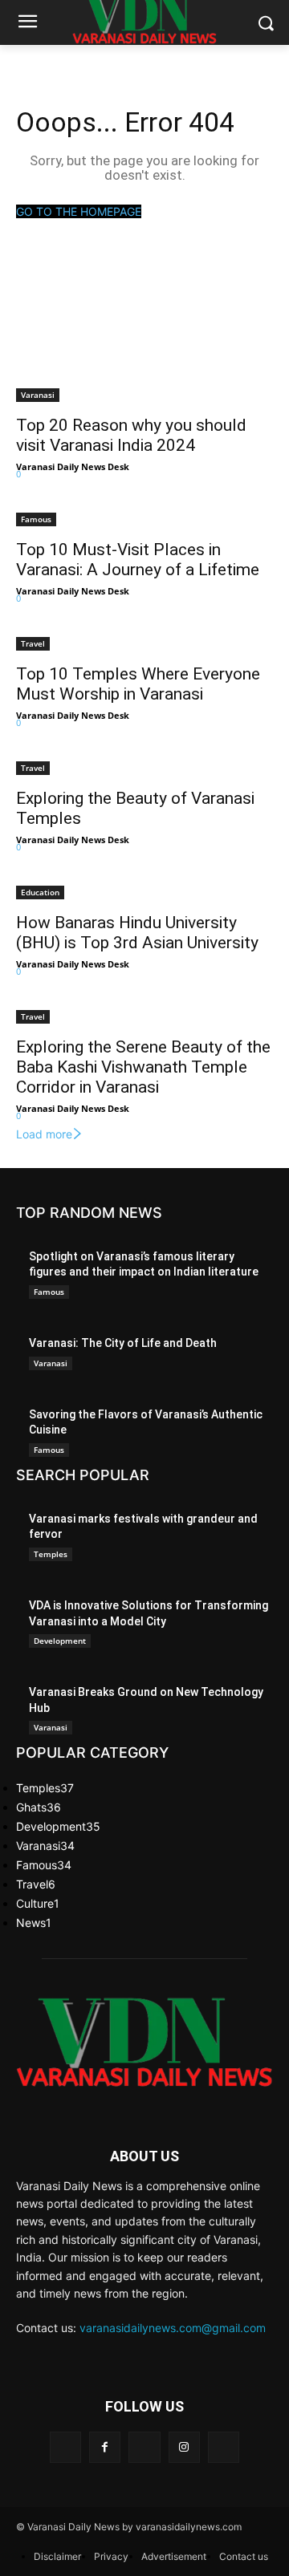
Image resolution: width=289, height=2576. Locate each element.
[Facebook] (105, 2447)
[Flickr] (144, 2447)
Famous (36, 519)
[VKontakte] (224, 2447)
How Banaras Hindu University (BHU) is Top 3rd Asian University (137, 933)
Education (40, 892)
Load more (44, 1134)
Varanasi (38, 395)
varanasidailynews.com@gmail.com (173, 2328)
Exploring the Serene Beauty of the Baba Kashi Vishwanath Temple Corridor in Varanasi (143, 1067)
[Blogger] (65, 2447)
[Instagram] (184, 2447)
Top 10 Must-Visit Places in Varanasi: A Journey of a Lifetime (138, 560)
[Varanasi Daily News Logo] (144, 2042)
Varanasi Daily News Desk (73, 467)
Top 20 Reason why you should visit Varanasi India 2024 (131, 435)
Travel (33, 643)
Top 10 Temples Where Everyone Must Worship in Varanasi (138, 684)
